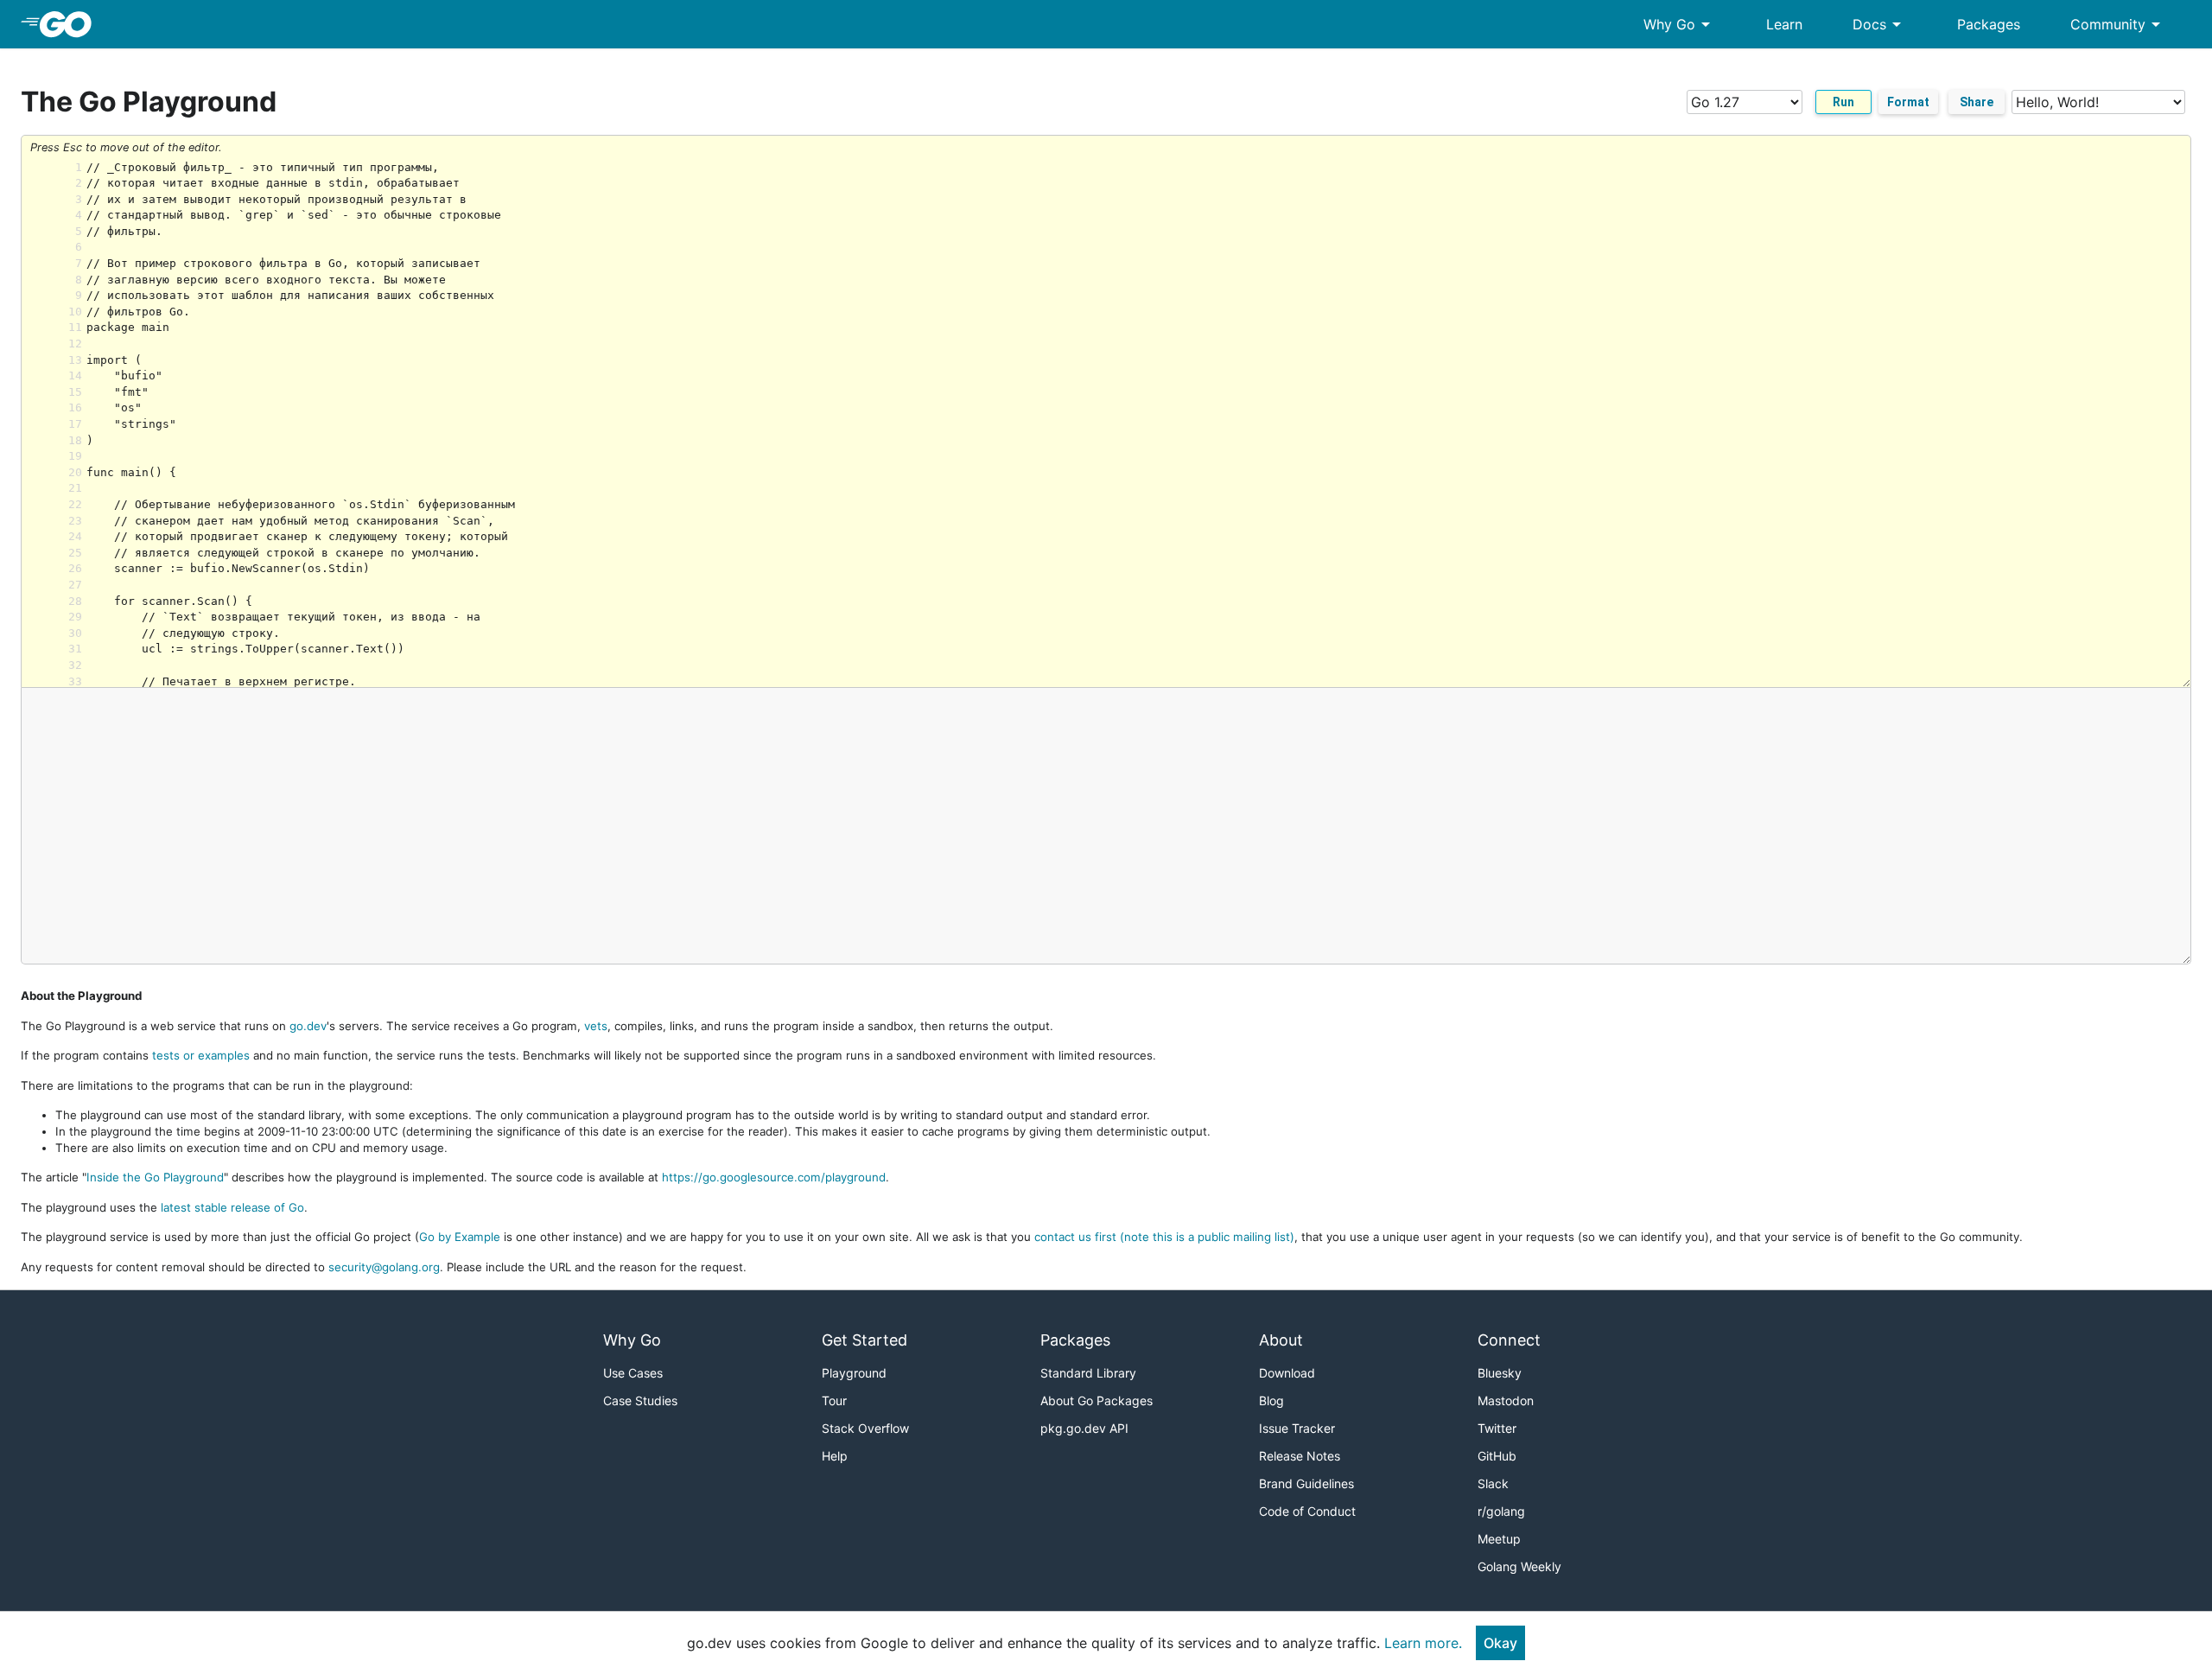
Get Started (864, 1340)
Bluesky (1500, 1373)
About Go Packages (1096, 1400)
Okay (1500, 1643)
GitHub (1497, 1456)
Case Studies (640, 1400)
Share (1977, 102)
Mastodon (1506, 1400)
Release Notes (1300, 1456)
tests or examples (201, 1055)
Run (1843, 102)
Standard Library (1088, 1373)
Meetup (1499, 1539)
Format (1908, 102)
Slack (1493, 1483)
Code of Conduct (1307, 1511)
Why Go (1680, 24)
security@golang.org (384, 1267)
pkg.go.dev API (1084, 1428)
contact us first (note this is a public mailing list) (1164, 1237)
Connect (1509, 1340)
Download (1287, 1373)
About (1281, 1340)
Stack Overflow (865, 1428)
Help (835, 1456)
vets (596, 1026)
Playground (854, 1373)
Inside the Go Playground (155, 1177)
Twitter (1497, 1428)
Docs (1880, 24)
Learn (1784, 24)
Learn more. (1423, 1643)
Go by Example (460, 1237)
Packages (1989, 24)
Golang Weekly (1519, 1566)
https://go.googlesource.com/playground (774, 1177)
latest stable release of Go (232, 1207)
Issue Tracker (1297, 1428)
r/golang (1501, 1511)
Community (2118, 24)
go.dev (308, 1026)
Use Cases (633, 1373)
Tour (834, 1400)
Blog (1271, 1400)
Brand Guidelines (1306, 1483)
